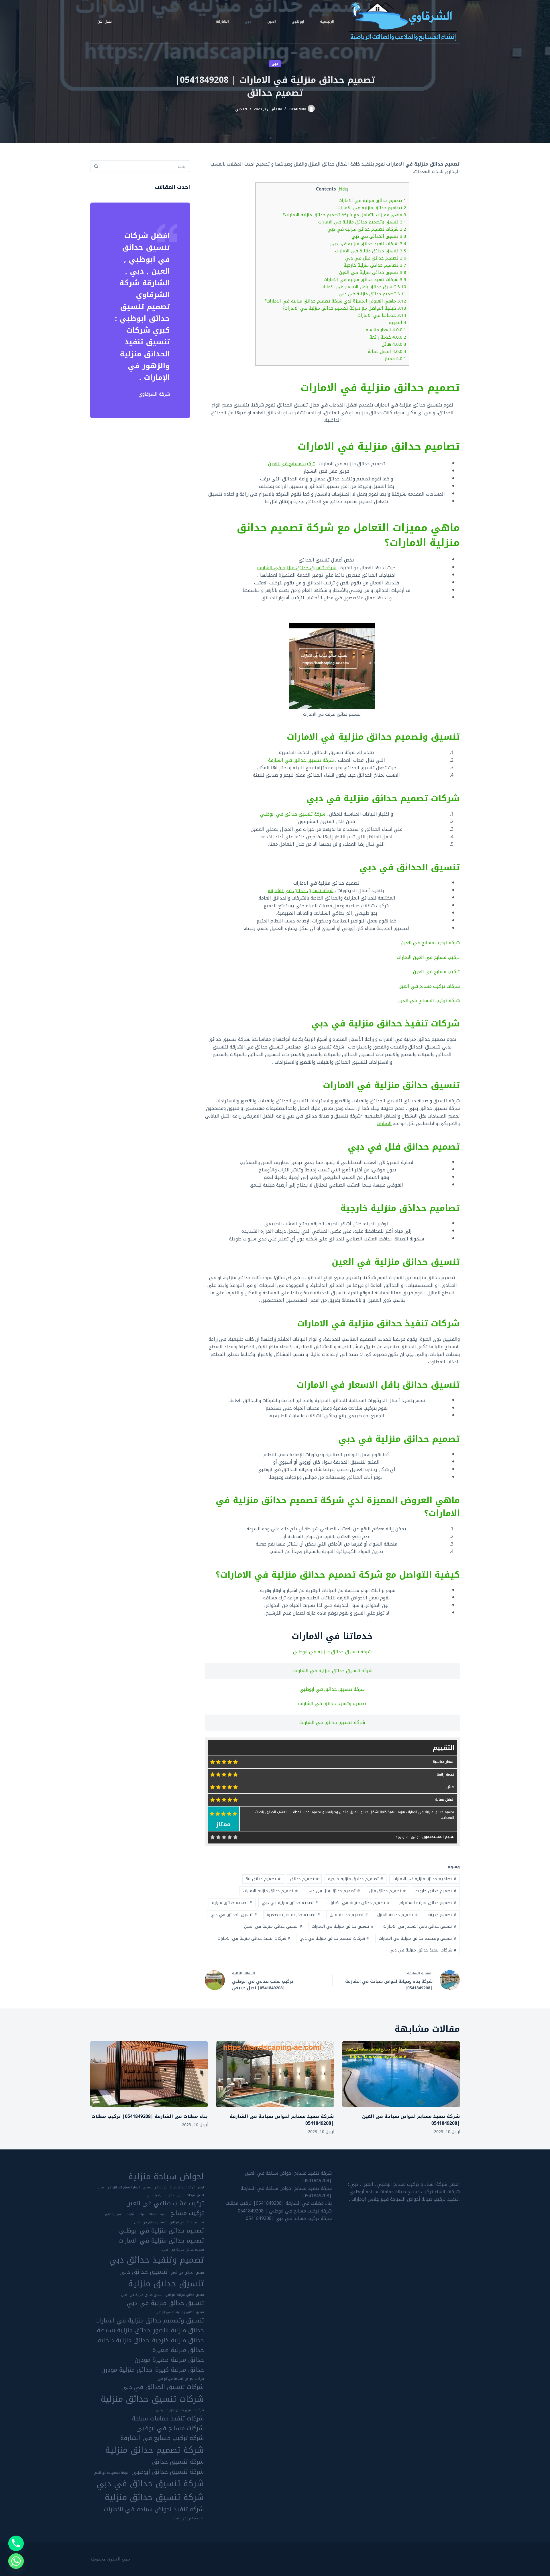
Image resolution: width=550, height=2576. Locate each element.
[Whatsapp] (16, 2561)
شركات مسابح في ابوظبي (170, 2428)
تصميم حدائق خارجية (436, 1891)
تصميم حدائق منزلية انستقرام (428, 1903)
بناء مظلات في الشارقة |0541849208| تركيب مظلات (150, 2116)
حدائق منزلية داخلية (123, 2340)
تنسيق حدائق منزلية (166, 2284)
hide (343, 189)
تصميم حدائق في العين (150, 2222)
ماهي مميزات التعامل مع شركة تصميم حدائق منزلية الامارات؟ (345, 215)
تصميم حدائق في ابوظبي (187, 2222)
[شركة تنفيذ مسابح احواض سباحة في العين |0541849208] (401, 2074)
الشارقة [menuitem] (222, 21)
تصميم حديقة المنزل (397, 1915)
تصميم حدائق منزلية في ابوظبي (162, 2231)
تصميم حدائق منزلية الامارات (270, 1891)
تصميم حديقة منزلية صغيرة (293, 1915)
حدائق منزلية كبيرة (180, 2370)
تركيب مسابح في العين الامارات (428, 957)
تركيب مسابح (187, 2213)
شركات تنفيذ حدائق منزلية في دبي (368, 244)
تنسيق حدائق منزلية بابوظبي (185, 2295)
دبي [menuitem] (248, 21)
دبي (275, 64)
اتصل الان (105, 21)
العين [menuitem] (272, 21)
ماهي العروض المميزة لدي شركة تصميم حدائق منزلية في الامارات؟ (335, 301)
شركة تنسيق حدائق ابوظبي (168, 2472)
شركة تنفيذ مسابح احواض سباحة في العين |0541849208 (411, 2120)
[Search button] (96, 166)
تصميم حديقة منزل (349, 1915)
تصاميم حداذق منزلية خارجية (375, 265)
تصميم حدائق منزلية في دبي (373, 294)
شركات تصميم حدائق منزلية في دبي (367, 229)
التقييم (397, 323)
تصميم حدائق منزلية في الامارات (372, 201)
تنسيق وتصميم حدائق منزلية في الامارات (362, 222)
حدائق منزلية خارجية (178, 2340)
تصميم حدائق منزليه (232, 1903)
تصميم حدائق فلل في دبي (376, 258)
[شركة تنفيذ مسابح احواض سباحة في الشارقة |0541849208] (275, 2074)
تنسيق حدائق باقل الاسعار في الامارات (363, 287)
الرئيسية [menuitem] (327, 21)
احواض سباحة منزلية (166, 2176)
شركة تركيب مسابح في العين (430, 943)
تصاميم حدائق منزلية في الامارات (372, 208)
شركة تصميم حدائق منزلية (155, 2450)
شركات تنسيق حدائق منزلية (152, 2399)
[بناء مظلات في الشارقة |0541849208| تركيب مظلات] (149, 2074)
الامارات (384, 1123)
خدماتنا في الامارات (382, 315)
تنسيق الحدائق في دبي (379, 236)
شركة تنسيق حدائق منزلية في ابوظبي (332, 1652)
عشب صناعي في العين (189, 2518)
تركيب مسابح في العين (291, 464)
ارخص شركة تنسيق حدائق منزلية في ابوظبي (173, 2188)
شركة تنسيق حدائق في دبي (150, 2483)
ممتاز (396, 359)
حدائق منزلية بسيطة (124, 2330)
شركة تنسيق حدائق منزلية (154, 2497)
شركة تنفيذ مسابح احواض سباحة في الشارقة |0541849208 (282, 2120)
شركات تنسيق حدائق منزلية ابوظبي (180, 2410)
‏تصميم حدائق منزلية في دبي (290, 1903)
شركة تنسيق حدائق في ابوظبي (293, 814)
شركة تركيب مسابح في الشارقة (162, 2438)
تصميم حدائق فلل (387, 1891)
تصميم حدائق (304, 1879)
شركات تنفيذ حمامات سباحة (168, 2418)
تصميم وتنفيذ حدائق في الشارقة (332, 1704)
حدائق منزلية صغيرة (178, 2350)
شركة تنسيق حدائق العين (111, 2473)
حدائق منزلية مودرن (127, 2370)
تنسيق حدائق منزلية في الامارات (371, 251)
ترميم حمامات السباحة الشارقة (147, 2214)
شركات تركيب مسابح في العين (429, 986)
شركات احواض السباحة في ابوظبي (181, 2379)
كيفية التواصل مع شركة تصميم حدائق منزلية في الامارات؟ (344, 308)
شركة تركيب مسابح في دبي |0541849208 (289, 2218)
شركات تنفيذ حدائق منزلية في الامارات (365, 280)
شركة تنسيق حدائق (178, 2462)
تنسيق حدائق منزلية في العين (373, 272)
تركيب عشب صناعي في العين (165, 2203)
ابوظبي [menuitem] (298, 21)
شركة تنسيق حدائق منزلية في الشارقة (297, 568)
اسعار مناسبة (386, 330)
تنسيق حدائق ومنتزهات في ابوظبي (180, 2312)
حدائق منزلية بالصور (179, 2330)
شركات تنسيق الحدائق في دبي (163, 2387)
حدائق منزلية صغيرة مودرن (169, 2360)
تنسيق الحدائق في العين (187, 2273)
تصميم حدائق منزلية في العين (183, 2250)
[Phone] (16, 2543)
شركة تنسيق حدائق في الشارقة (301, 760)
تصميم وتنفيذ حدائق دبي (157, 2260)
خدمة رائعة (388, 337)
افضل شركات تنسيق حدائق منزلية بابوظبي (175, 2195)
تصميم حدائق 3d (263, 1879)
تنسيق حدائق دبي (144, 2272)
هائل (394, 344)
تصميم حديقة (442, 1915)
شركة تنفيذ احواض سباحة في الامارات (154, 2509)
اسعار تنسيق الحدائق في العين (119, 2188)
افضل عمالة (387, 352)
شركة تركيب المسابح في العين (429, 1001)
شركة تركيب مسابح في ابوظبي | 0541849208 (285, 2211)
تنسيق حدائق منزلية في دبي (165, 2303)
